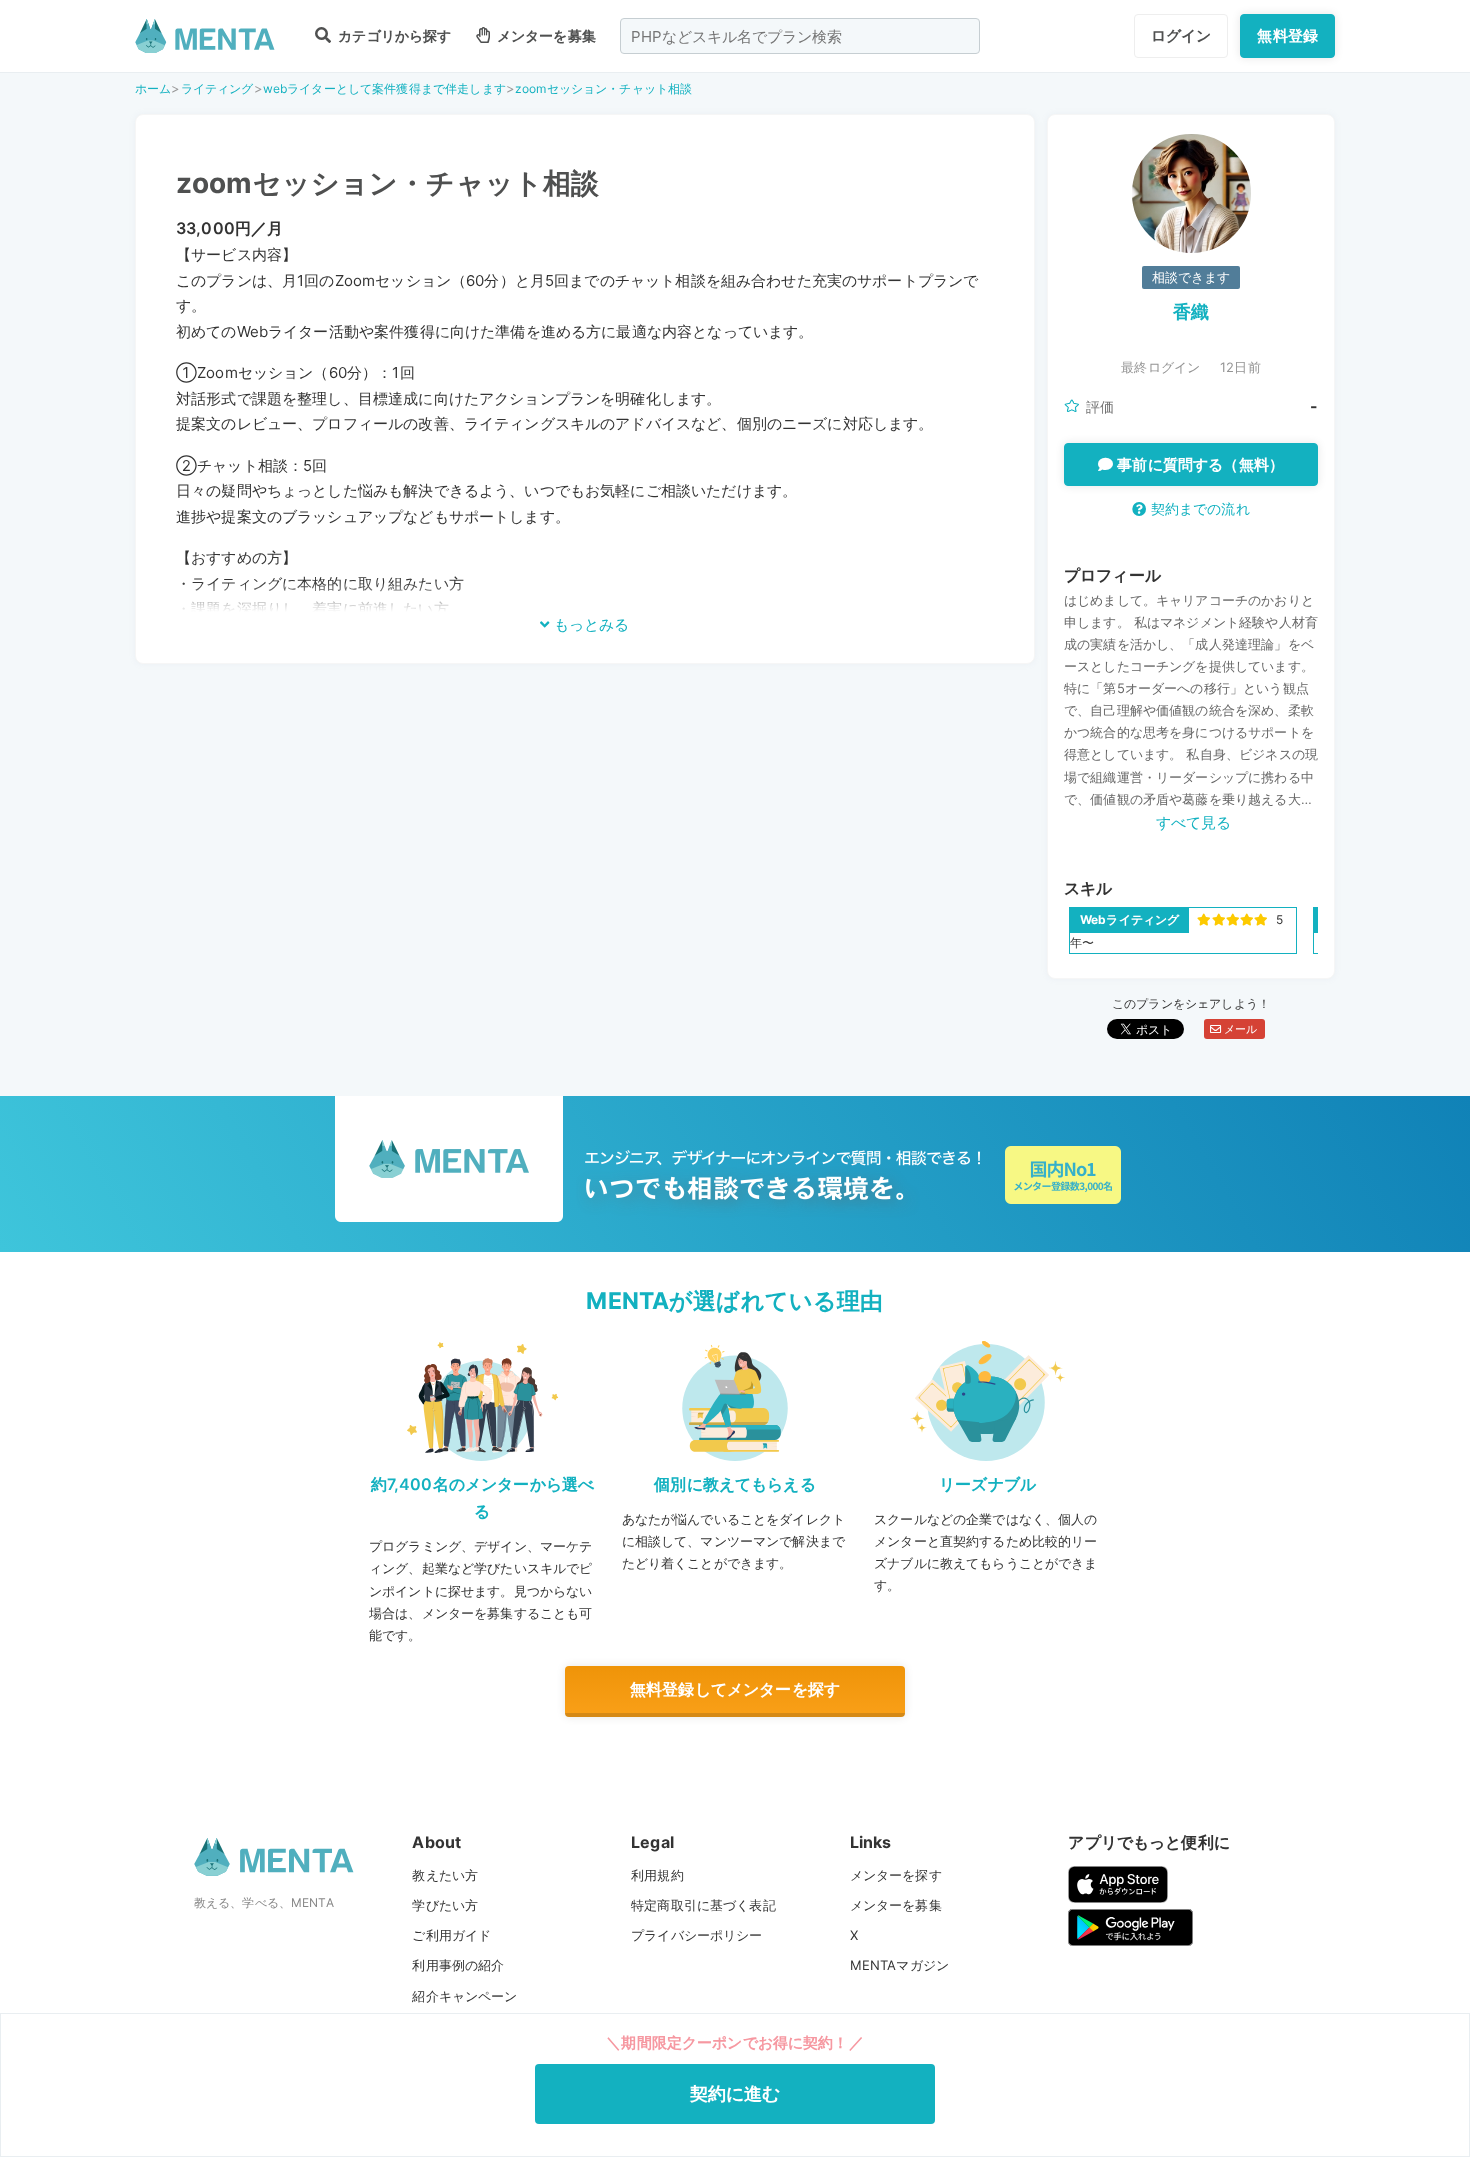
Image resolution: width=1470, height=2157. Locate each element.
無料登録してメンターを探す (735, 1689)
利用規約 (657, 1875)
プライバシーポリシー (697, 1935)
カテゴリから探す (393, 35)
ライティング (217, 88)
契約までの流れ (1197, 508)
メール (1239, 1029)
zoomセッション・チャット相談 (603, 88)
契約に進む (735, 2093)
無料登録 (1287, 35)
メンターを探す (896, 1875)
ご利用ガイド (451, 1935)
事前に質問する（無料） (1198, 464)
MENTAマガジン (899, 1965)
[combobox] (800, 36)
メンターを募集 (545, 35)
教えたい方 (445, 1875)
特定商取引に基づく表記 (703, 1905)
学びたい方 (445, 1905)
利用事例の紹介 (458, 1965)
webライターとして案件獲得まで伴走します (384, 88)
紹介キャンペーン (464, 1996)
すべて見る (1194, 822)
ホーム (153, 88)
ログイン (1181, 35)
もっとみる (589, 624)
